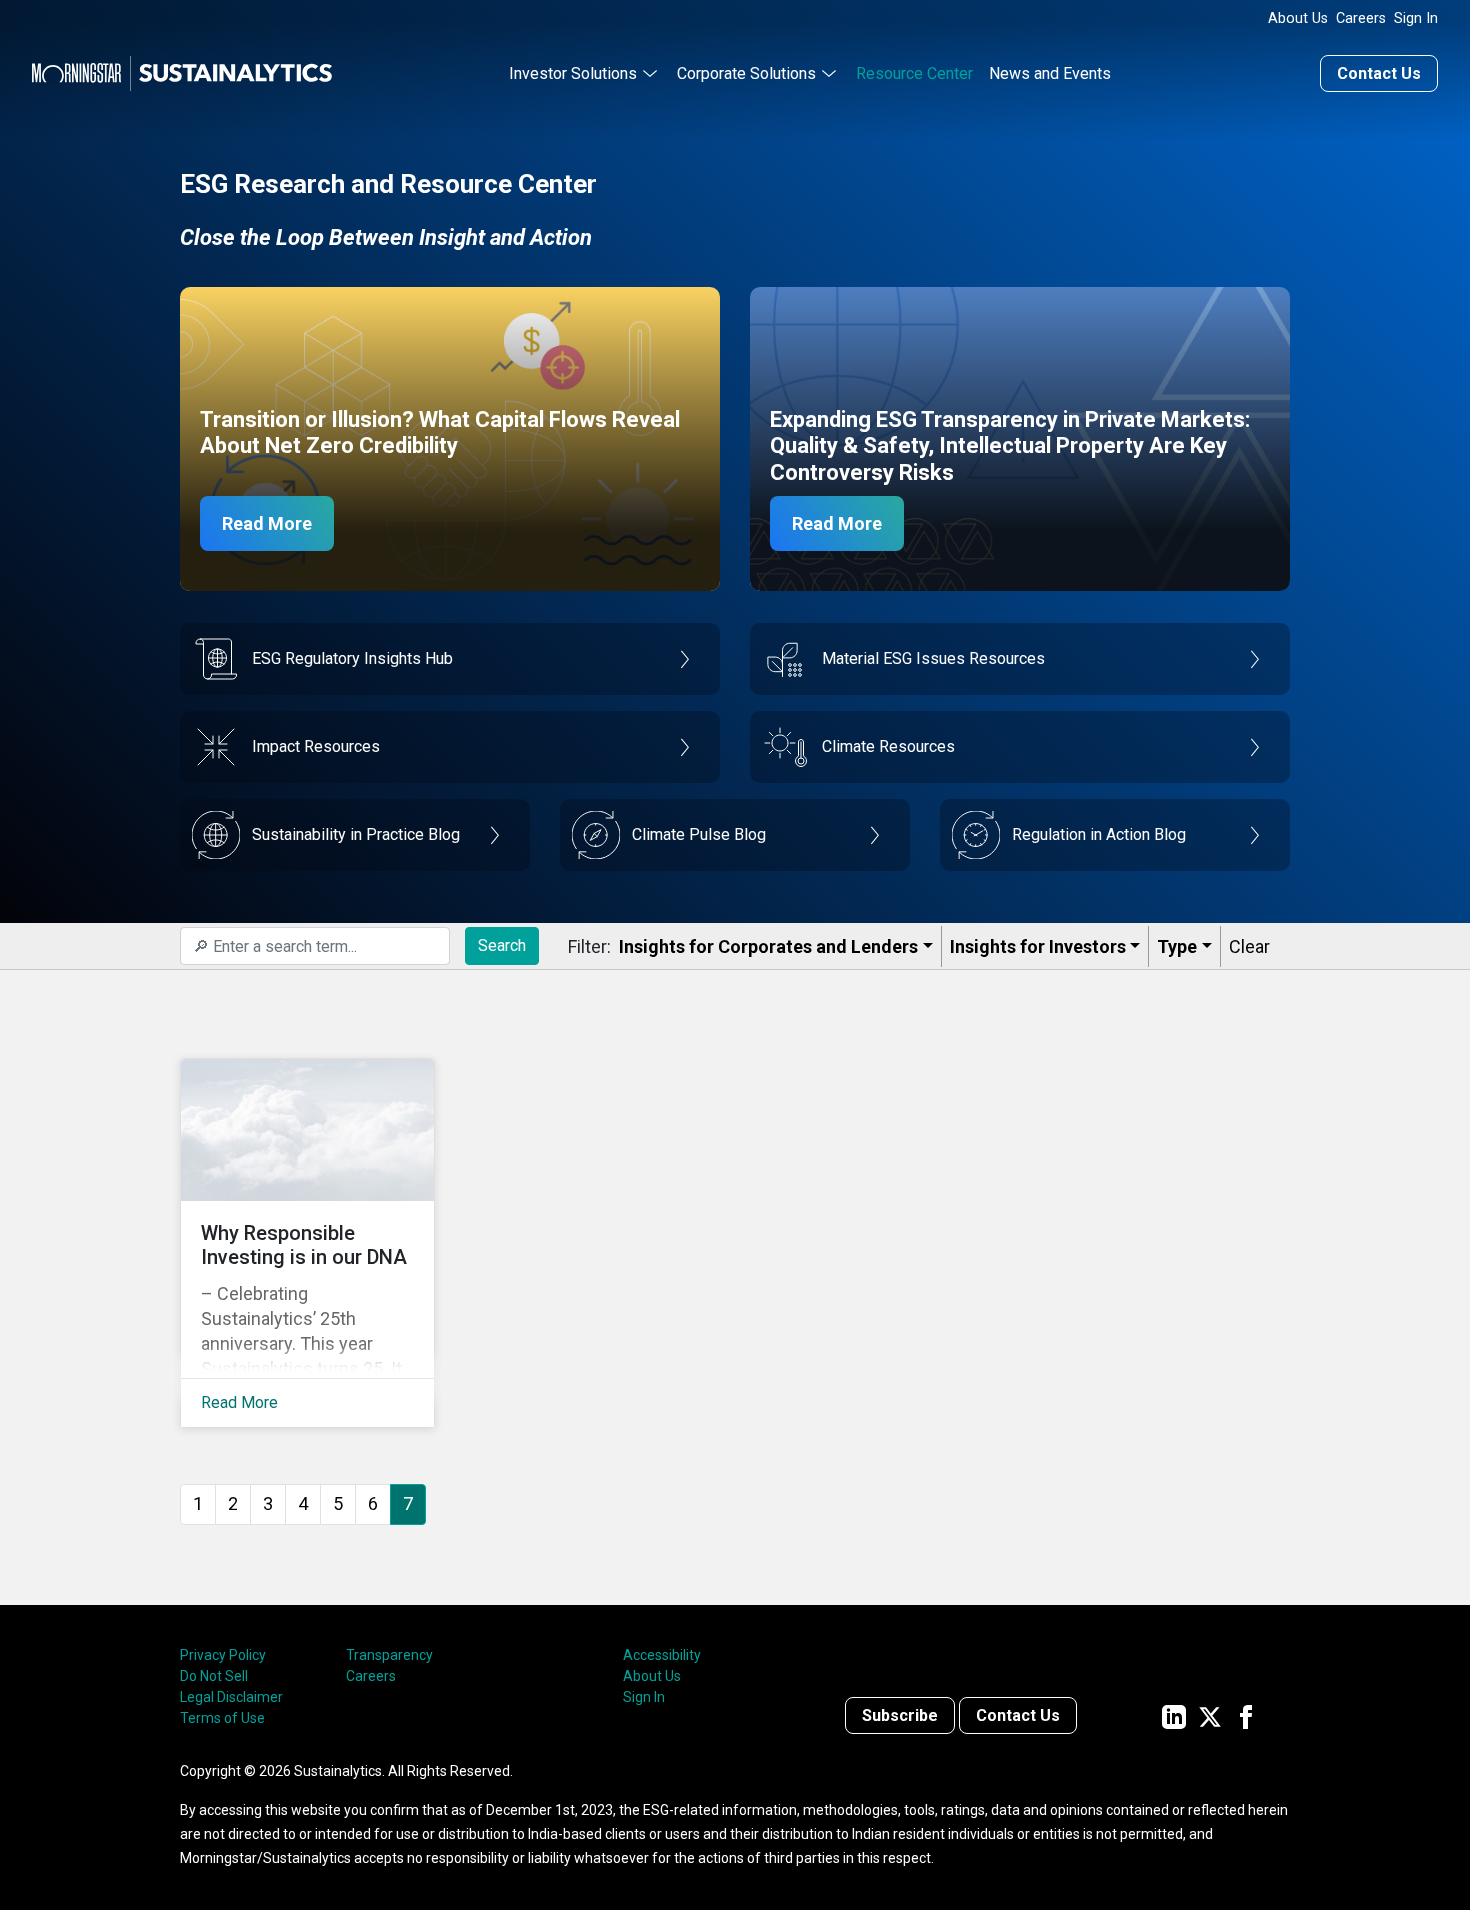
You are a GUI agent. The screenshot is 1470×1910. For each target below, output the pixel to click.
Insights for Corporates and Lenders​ (768, 946)
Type (1177, 946)
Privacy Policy (223, 1655)
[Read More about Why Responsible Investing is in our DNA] (307, 1243)
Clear (1249, 946)
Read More (267, 523)
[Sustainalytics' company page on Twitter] (1210, 1715)
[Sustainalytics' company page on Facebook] (1246, 1715)
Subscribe (900, 1715)
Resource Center (914, 73)
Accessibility (662, 1655)
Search (502, 945)
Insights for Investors (1038, 946)
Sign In (1416, 18)
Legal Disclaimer (231, 1697)
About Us (1298, 18)
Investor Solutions (573, 73)
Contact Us (1379, 73)
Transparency (389, 1655)
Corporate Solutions (746, 73)
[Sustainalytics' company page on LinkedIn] (1174, 1715)
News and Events (1050, 73)
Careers (1361, 18)
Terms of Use (222, 1718)
